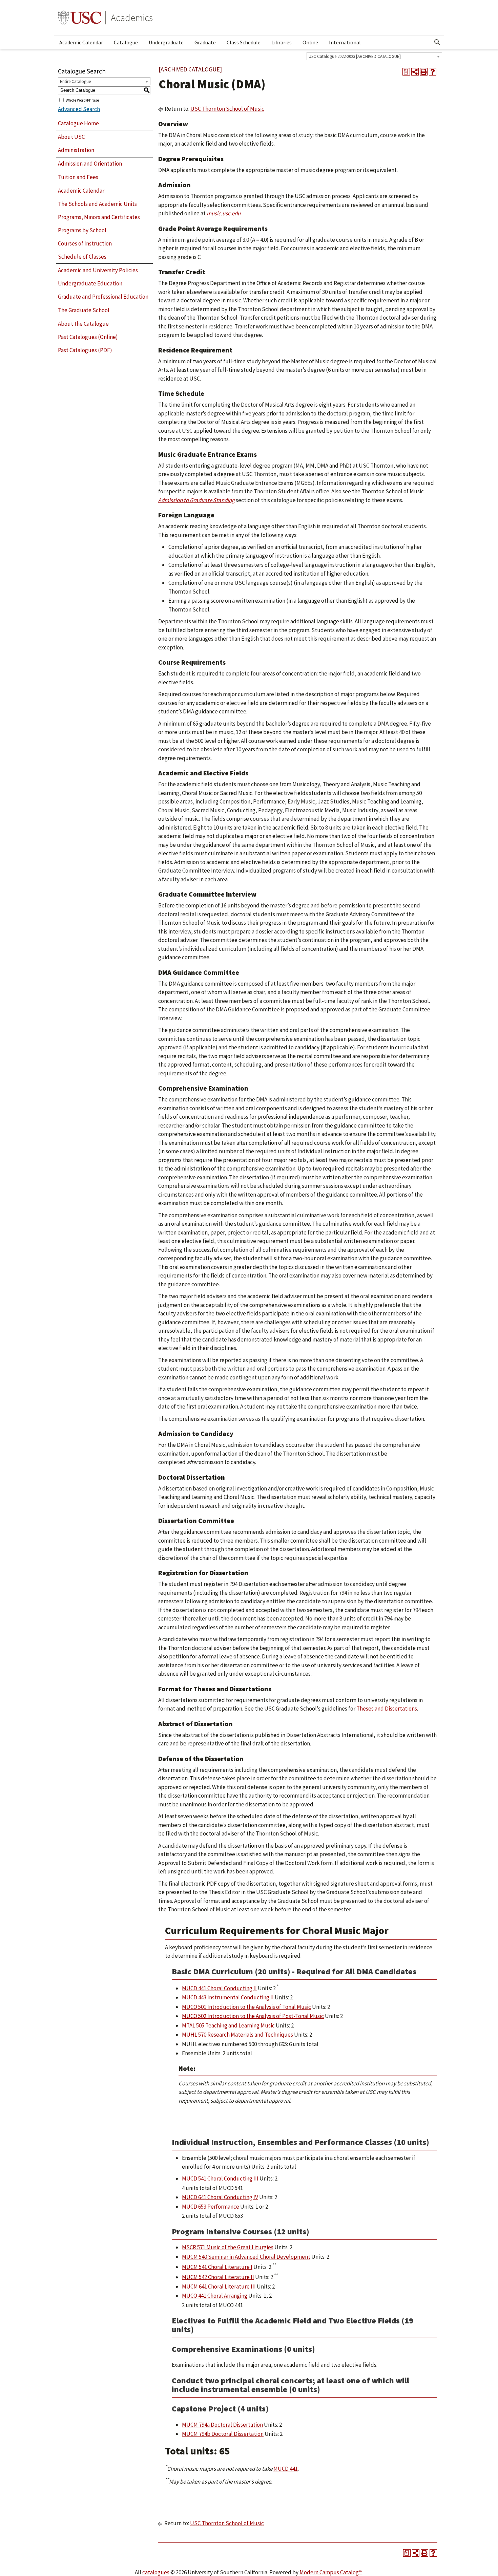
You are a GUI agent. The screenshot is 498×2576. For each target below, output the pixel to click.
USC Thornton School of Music (227, 109)
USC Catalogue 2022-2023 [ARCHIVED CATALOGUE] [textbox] (355, 56)
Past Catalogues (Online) (88, 337)
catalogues (156, 2572)
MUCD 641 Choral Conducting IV (220, 2197)
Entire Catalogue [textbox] (75, 81)
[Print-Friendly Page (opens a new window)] (424, 72)
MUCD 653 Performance (211, 2207)
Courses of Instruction (85, 243)
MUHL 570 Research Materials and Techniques (237, 2035)
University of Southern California (80, 18)
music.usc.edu (224, 213)
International (345, 42)
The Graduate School (84, 310)
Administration (76, 150)
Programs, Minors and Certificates (99, 217)
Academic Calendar (81, 42)
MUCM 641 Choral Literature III (219, 2287)
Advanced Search (79, 109)
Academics (132, 18)
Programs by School (82, 230)
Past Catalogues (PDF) (85, 350)
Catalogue (126, 42)
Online (310, 42)
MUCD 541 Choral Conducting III (220, 2178)
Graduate (205, 42)
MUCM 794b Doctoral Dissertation (223, 2434)
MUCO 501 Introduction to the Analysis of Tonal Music (246, 2007)
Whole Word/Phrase (82, 100)
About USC (71, 137)
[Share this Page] (415, 72)
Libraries (282, 42)
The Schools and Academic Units (97, 204)
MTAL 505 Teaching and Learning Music (228, 2025)
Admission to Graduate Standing (196, 500)
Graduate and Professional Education (103, 297)
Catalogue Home (78, 123)
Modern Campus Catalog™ (331, 2572)
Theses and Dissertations (387, 1709)
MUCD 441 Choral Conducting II (219, 1988)
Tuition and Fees (78, 177)
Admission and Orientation (90, 164)
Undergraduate (166, 42)
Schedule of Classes (82, 257)
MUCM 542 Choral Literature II (218, 2277)
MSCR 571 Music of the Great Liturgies (228, 2247)
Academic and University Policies (98, 270)
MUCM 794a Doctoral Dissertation (222, 2425)
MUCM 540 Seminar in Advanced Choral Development (246, 2257)
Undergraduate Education (90, 283)
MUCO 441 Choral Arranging (215, 2296)
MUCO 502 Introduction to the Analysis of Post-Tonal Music (253, 2016)
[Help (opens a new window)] (433, 72)
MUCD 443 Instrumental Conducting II (228, 1997)
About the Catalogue (83, 324)
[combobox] (374, 56)
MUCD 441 (286, 2469)
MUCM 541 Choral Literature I (217, 2267)
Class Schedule (244, 42)
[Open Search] (437, 42)
